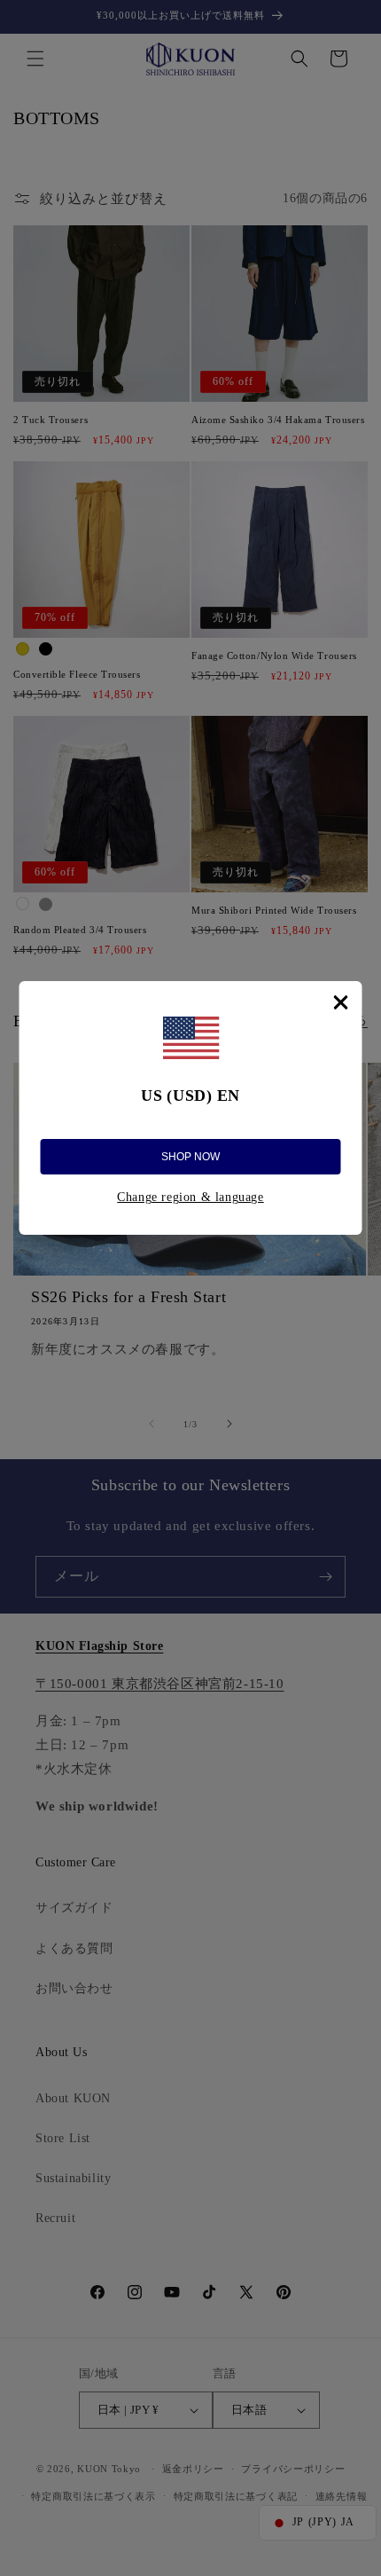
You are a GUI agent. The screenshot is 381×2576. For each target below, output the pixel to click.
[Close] (341, 1002)
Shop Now (190, 1157)
